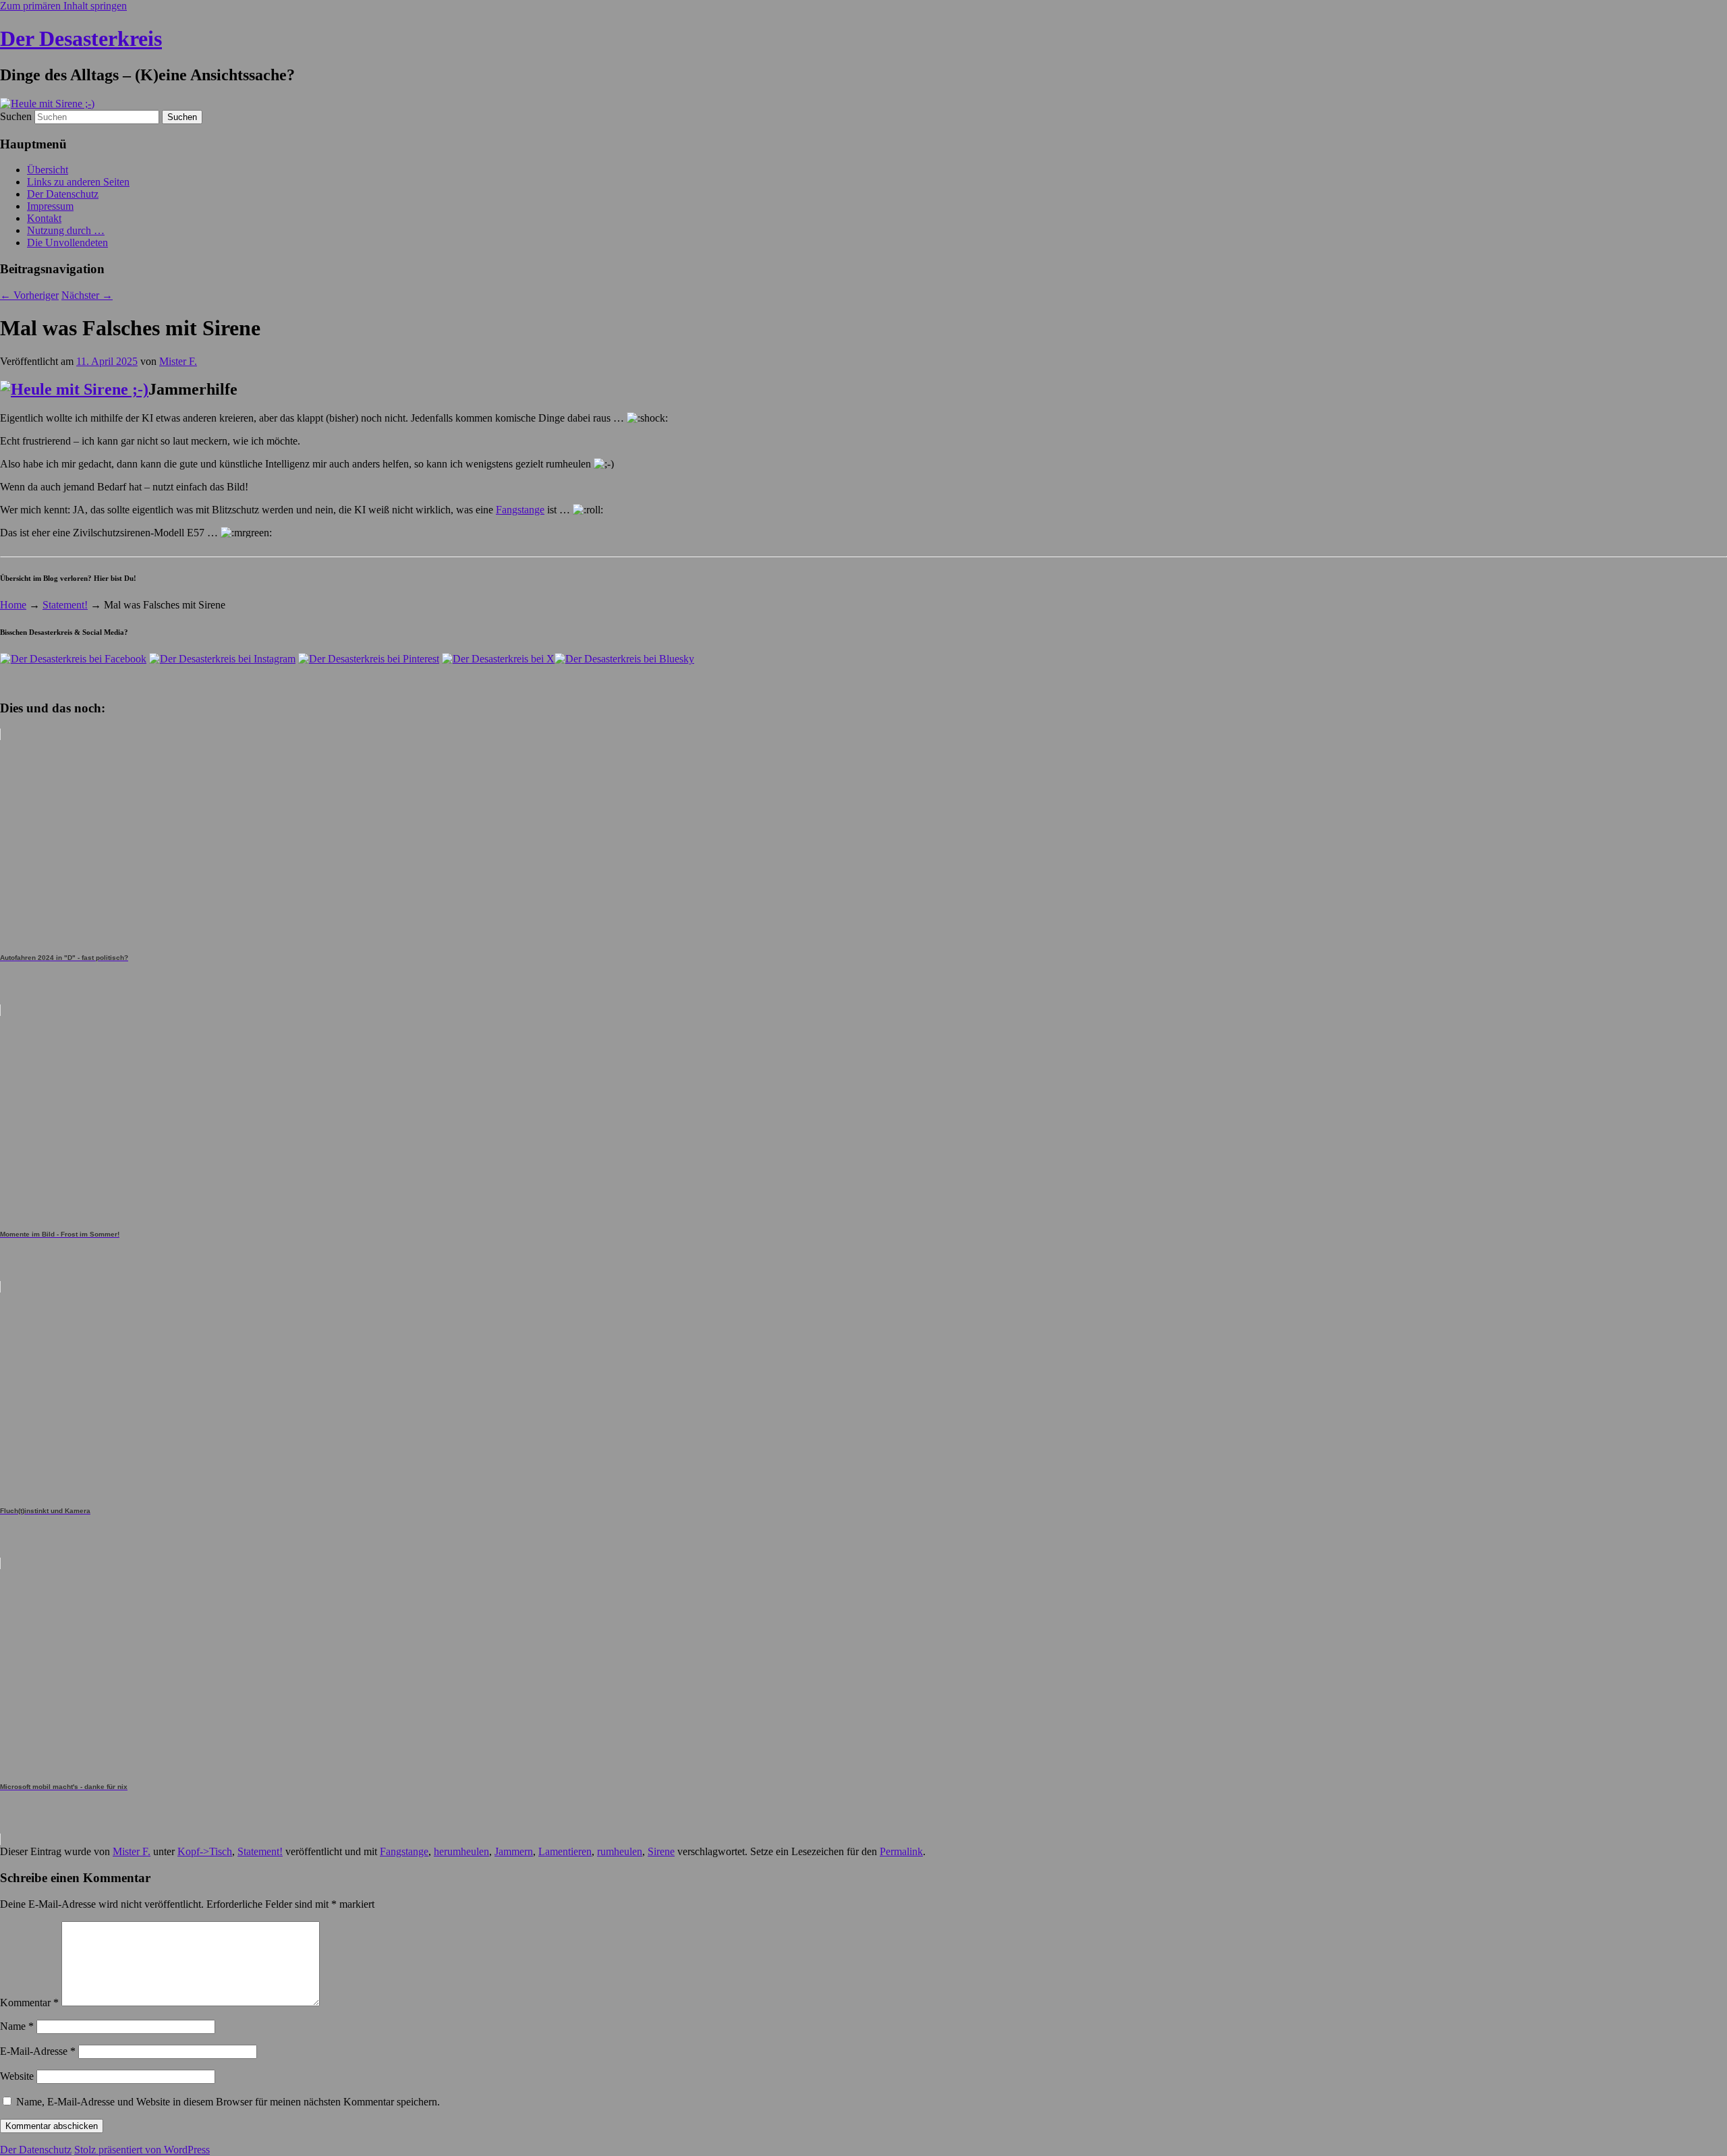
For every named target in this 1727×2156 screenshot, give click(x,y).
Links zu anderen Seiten (78, 182)
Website (17, 2076)
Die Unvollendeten (67, 243)
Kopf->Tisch (205, 1851)
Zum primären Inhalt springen (63, 6)
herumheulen (461, 1851)
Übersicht (48, 170)
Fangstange (520, 510)
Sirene (661, 1851)
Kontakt (44, 218)
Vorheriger (29, 295)
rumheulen (620, 1851)
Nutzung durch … (66, 230)
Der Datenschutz (63, 194)
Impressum (50, 206)
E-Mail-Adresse (38, 2051)
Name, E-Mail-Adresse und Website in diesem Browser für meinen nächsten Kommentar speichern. (228, 2102)
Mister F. (178, 361)
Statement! (65, 605)
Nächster (87, 295)
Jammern (514, 1851)
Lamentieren (565, 1851)
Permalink (901, 1851)
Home (13, 605)
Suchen (16, 116)
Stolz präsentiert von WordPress (142, 2150)
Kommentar (29, 2003)
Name (17, 2026)
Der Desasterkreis (81, 38)
